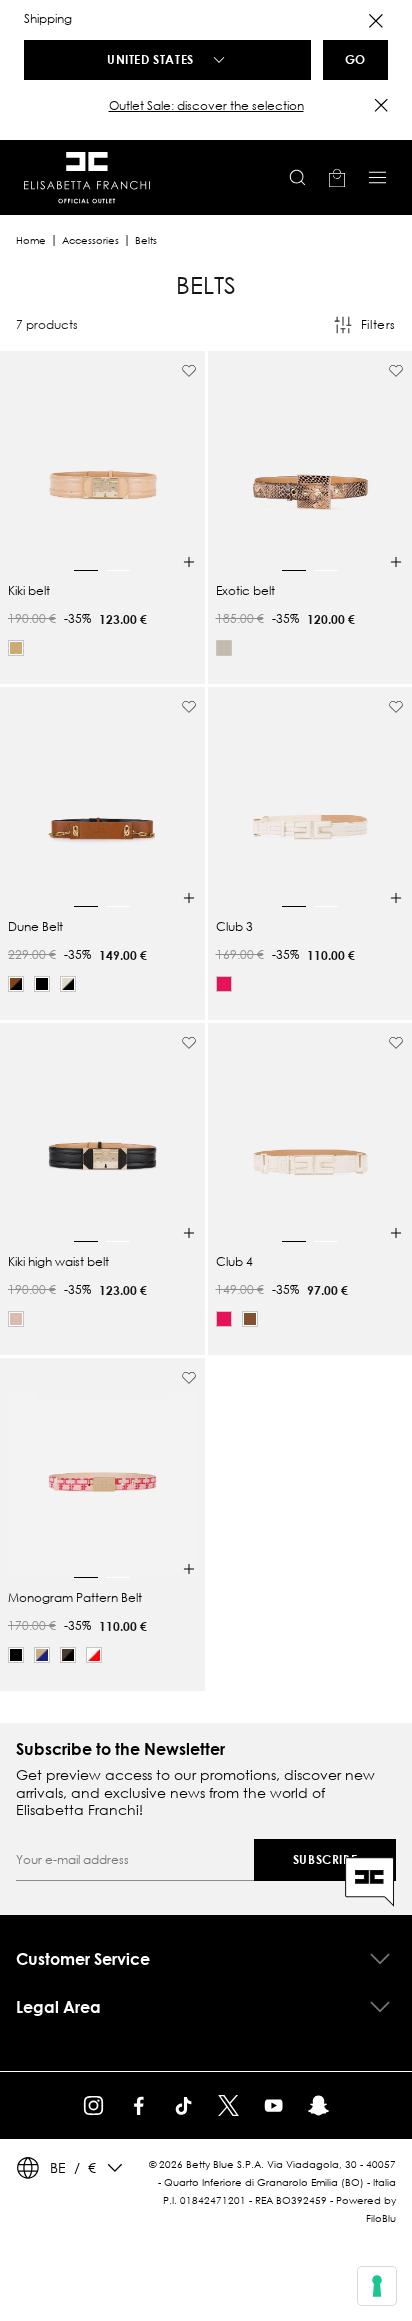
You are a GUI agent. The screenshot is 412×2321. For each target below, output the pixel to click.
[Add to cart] (189, 562)
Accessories (90, 240)
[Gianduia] (250, 1319)
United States (150, 59)
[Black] (42, 984)
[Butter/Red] (94, 1655)
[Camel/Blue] (42, 1655)
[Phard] (16, 1319)
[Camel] (16, 648)
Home (31, 240)
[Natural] (224, 648)
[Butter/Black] (68, 984)
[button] (206, 106)
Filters (378, 324)
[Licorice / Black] (68, 1655)
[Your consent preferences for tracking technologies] (377, 2286)
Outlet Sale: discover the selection (206, 105)
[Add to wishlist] (189, 371)
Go (355, 59)
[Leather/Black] (16, 984)
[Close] (376, 21)
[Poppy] (224, 984)
